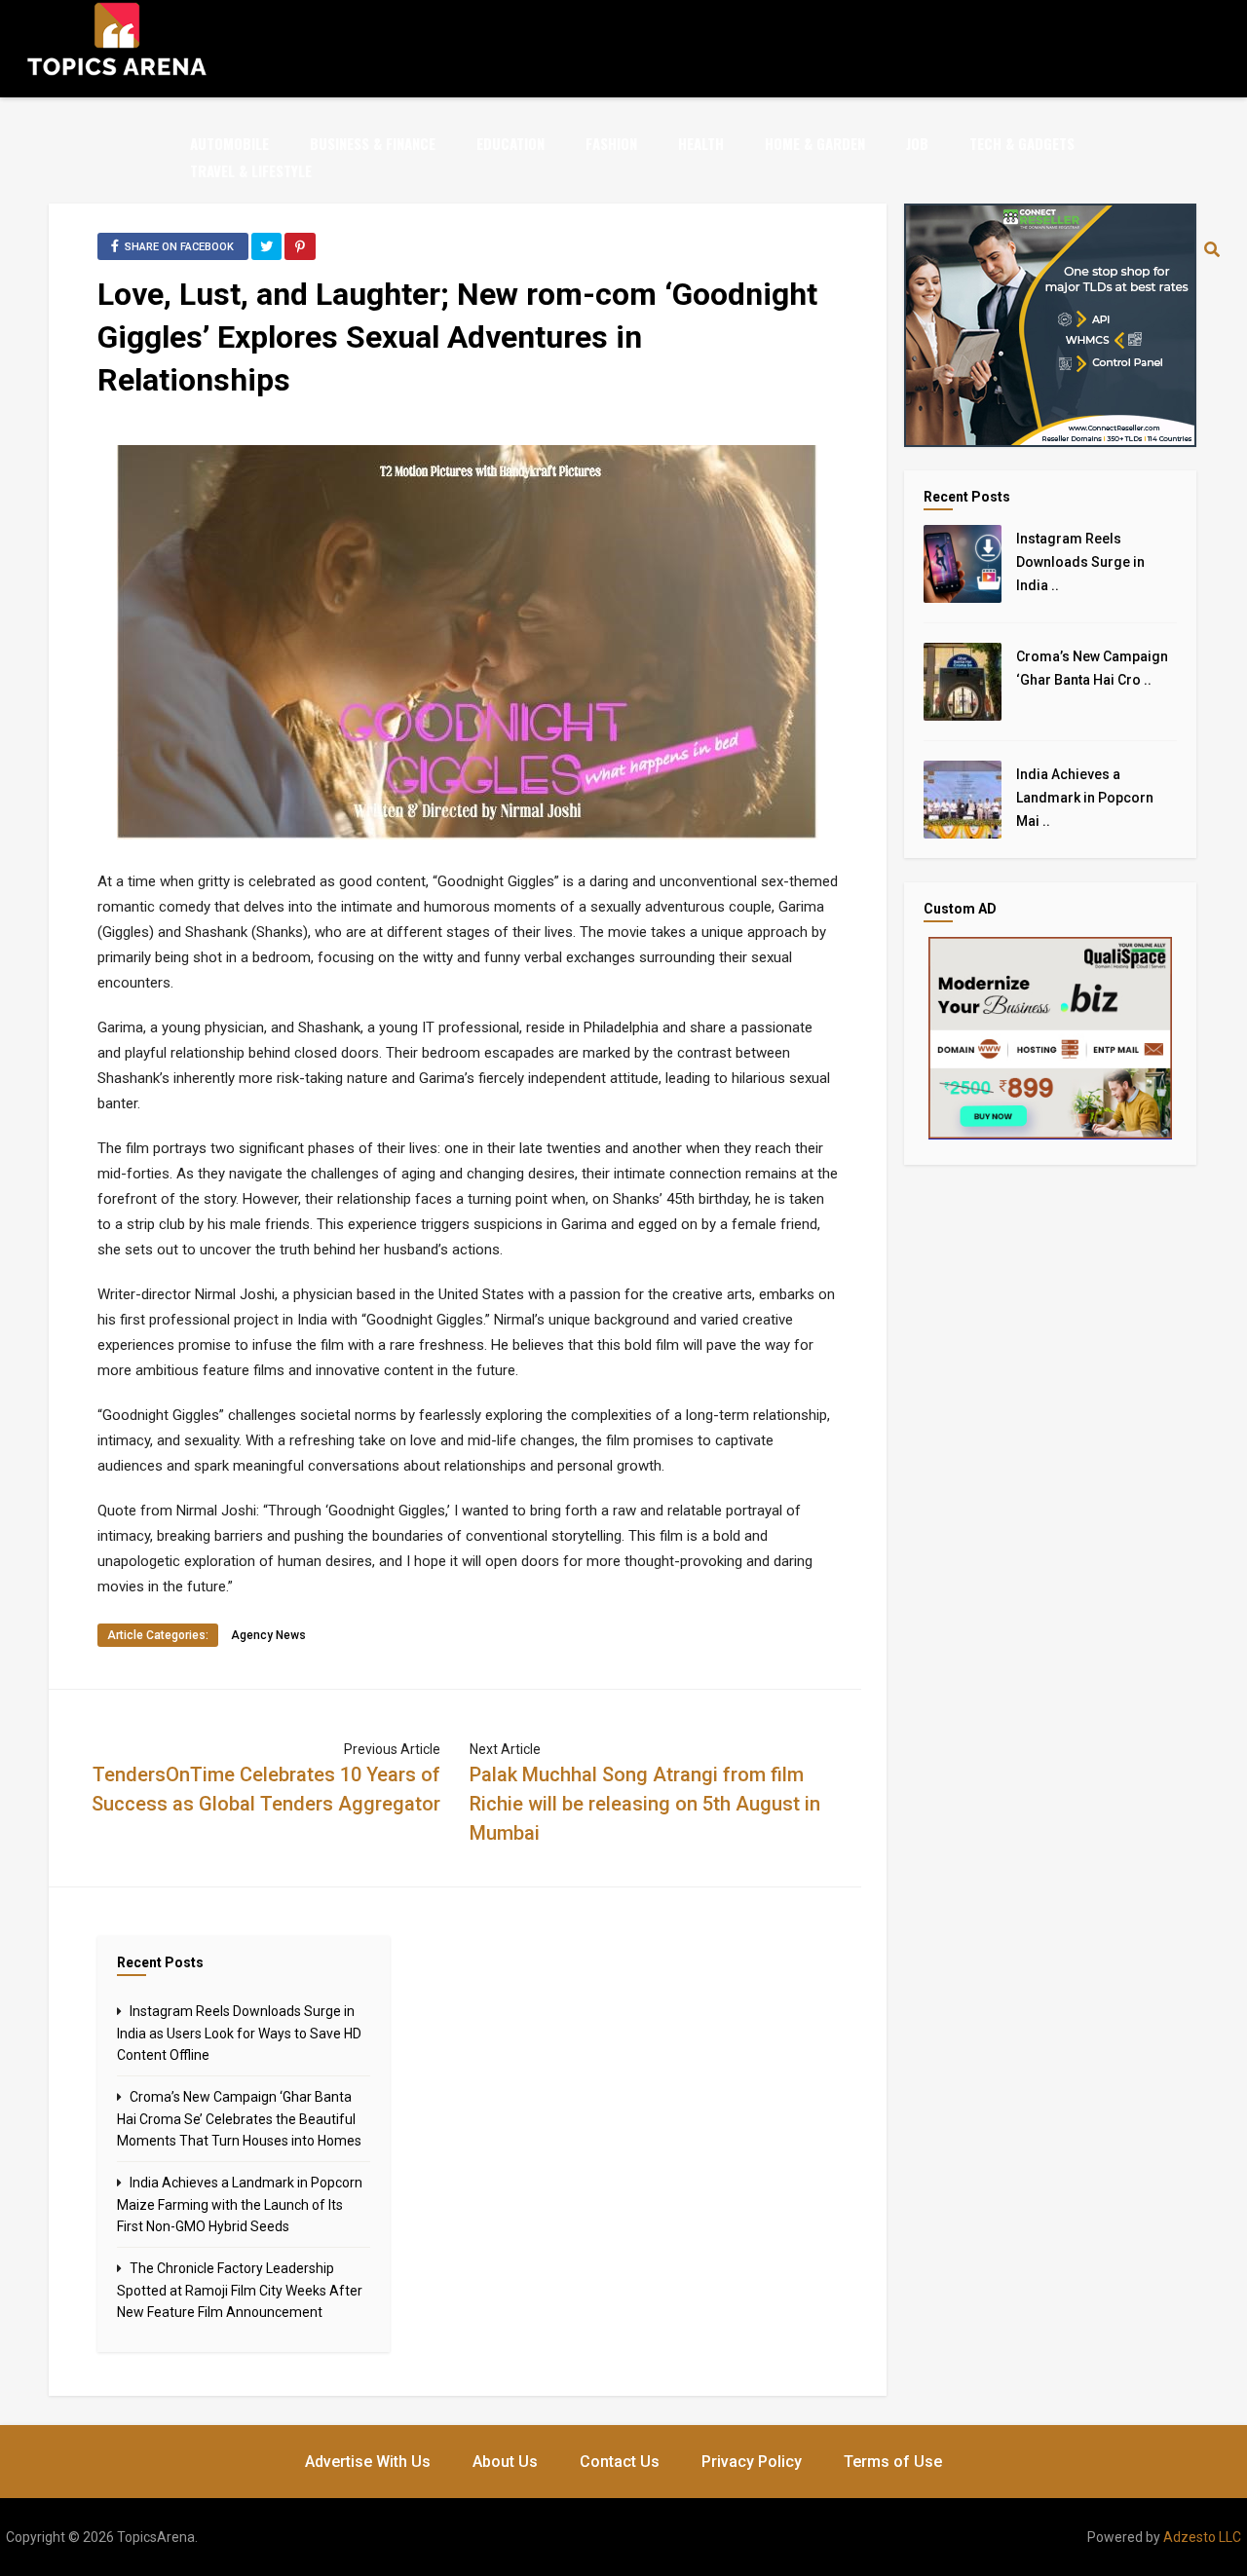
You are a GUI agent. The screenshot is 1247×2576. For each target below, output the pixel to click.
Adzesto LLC (1202, 2537)
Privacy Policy (752, 2462)
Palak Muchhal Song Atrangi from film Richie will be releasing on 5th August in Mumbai (645, 1804)
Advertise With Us (368, 2462)
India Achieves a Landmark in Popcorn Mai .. (1085, 798)
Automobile (229, 143)
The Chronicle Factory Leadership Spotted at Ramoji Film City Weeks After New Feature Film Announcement (240, 2290)
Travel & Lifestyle (251, 170)
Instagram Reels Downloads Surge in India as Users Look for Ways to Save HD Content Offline (239, 2033)
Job (917, 143)
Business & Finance (373, 143)
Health (701, 143)
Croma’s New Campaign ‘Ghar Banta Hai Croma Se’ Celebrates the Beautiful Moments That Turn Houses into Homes (239, 2119)
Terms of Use (893, 2462)
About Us (505, 2462)
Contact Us (620, 2462)
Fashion (611, 143)
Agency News (268, 1635)
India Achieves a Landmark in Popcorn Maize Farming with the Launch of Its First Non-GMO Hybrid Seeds (240, 2204)
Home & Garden (815, 143)
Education (510, 143)
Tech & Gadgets (1022, 143)
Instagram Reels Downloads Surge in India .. (1080, 562)
